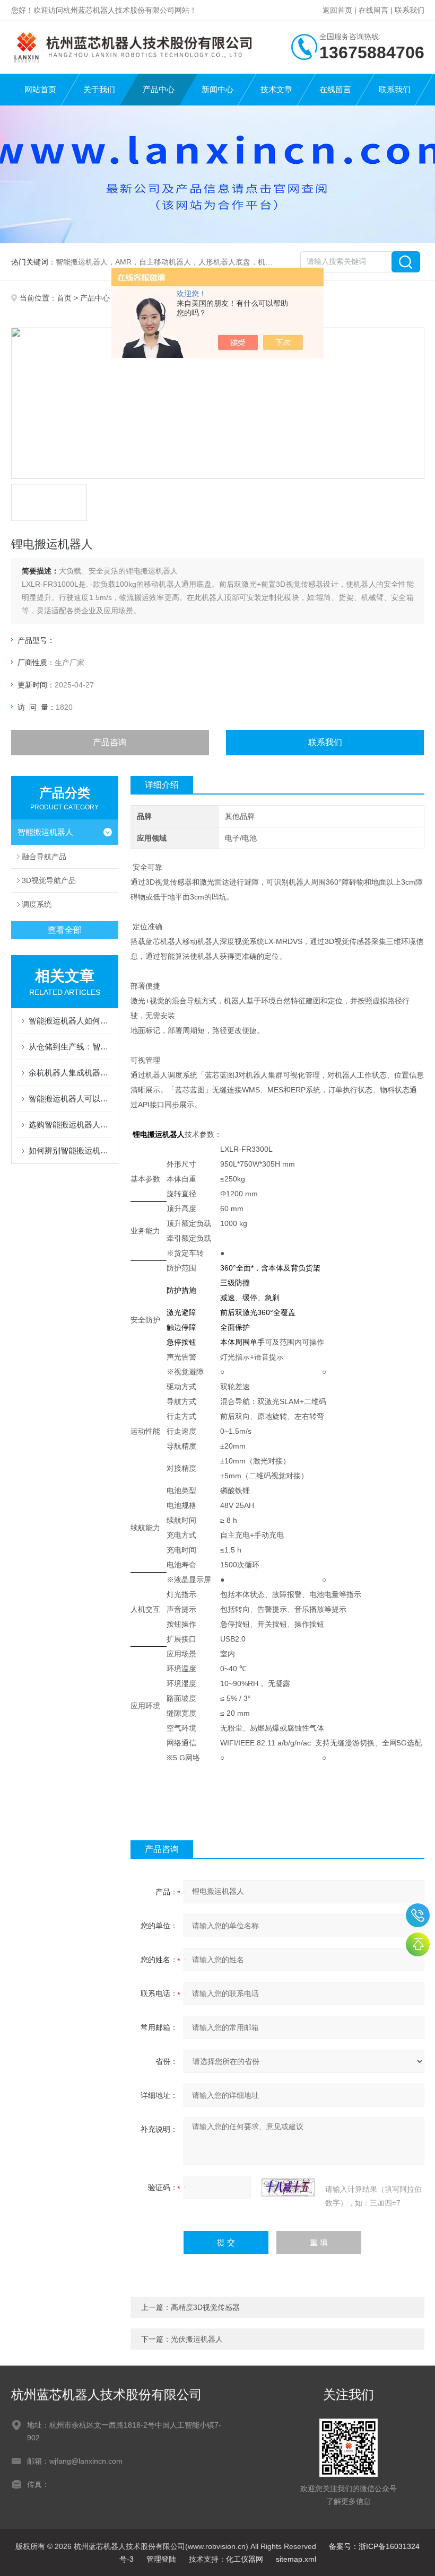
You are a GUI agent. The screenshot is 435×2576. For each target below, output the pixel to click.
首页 (64, 298)
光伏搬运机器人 (197, 2339)
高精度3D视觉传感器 (205, 2307)
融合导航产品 (44, 857)
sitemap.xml (296, 2559)
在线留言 (373, 10)
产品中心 (159, 89)
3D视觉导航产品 (49, 880)
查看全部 (65, 930)
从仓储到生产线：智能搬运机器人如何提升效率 (70, 1047)
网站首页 (40, 89)
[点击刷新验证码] (288, 2187)
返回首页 (337, 10)
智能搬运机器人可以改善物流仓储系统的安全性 (70, 1099)
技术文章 (276, 89)
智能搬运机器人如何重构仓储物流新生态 (70, 1021)
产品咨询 (110, 742)
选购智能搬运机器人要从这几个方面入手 (70, 1124)
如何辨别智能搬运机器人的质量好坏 (70, 1150)
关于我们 (99, 89)
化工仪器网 (245, 2559)
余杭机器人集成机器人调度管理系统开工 (70, 1073)
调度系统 (37, 904)
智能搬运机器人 (45, 832)
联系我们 (410, 10)
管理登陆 (161, 2559)
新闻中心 (217, 89)
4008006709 (418, 1915)
